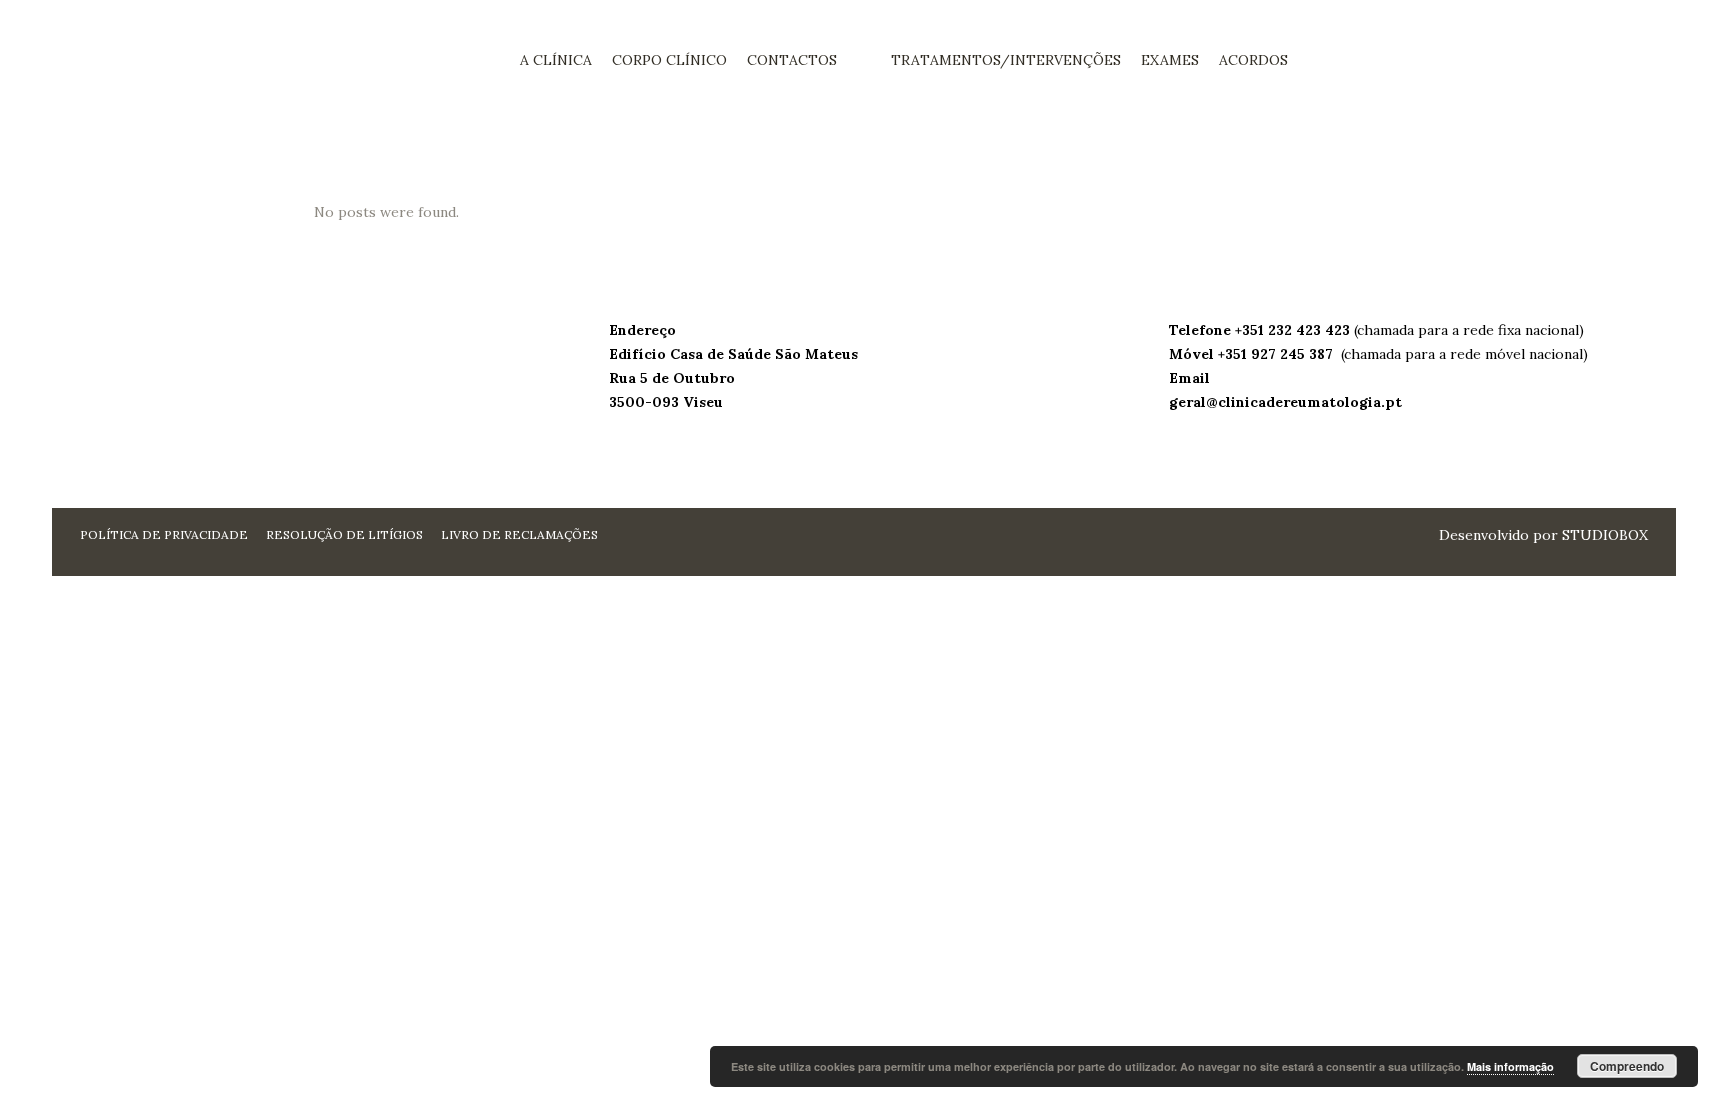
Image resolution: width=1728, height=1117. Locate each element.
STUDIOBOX (1605, 535)
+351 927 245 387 (1277, 354)
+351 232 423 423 (1294, 330)
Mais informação (1510, 1066)
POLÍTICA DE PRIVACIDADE (164, 534)
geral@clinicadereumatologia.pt (1285, 402)
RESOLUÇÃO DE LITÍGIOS (344, 534)
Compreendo (1627, 1066)
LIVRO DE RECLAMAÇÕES (519, 534)
